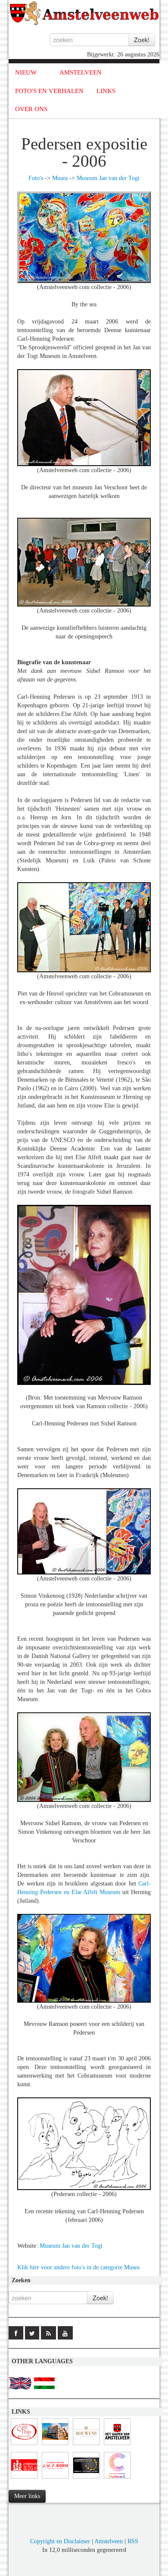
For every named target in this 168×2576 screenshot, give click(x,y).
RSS (133, 2541)
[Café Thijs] (24, 2445)
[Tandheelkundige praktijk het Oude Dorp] (86, 2479)
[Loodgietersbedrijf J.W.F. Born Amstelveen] (55, 2479)
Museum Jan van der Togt (108, 178)
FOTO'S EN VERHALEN (49, 91)
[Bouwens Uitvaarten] (86, 2445)
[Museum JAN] (55, 2445)
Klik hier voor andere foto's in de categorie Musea (78, 2267)
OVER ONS (31, 109)
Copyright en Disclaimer (60, 2541)
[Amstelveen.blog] (24, 2479)
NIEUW (26, 72)
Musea (60, 178)
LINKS (106, 91)
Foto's (36, 178)
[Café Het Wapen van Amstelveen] (117, 2445)
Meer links (27, 2496)
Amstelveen (109, 2541)
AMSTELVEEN (81, 72)
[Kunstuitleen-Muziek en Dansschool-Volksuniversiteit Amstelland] (117, 2479)
